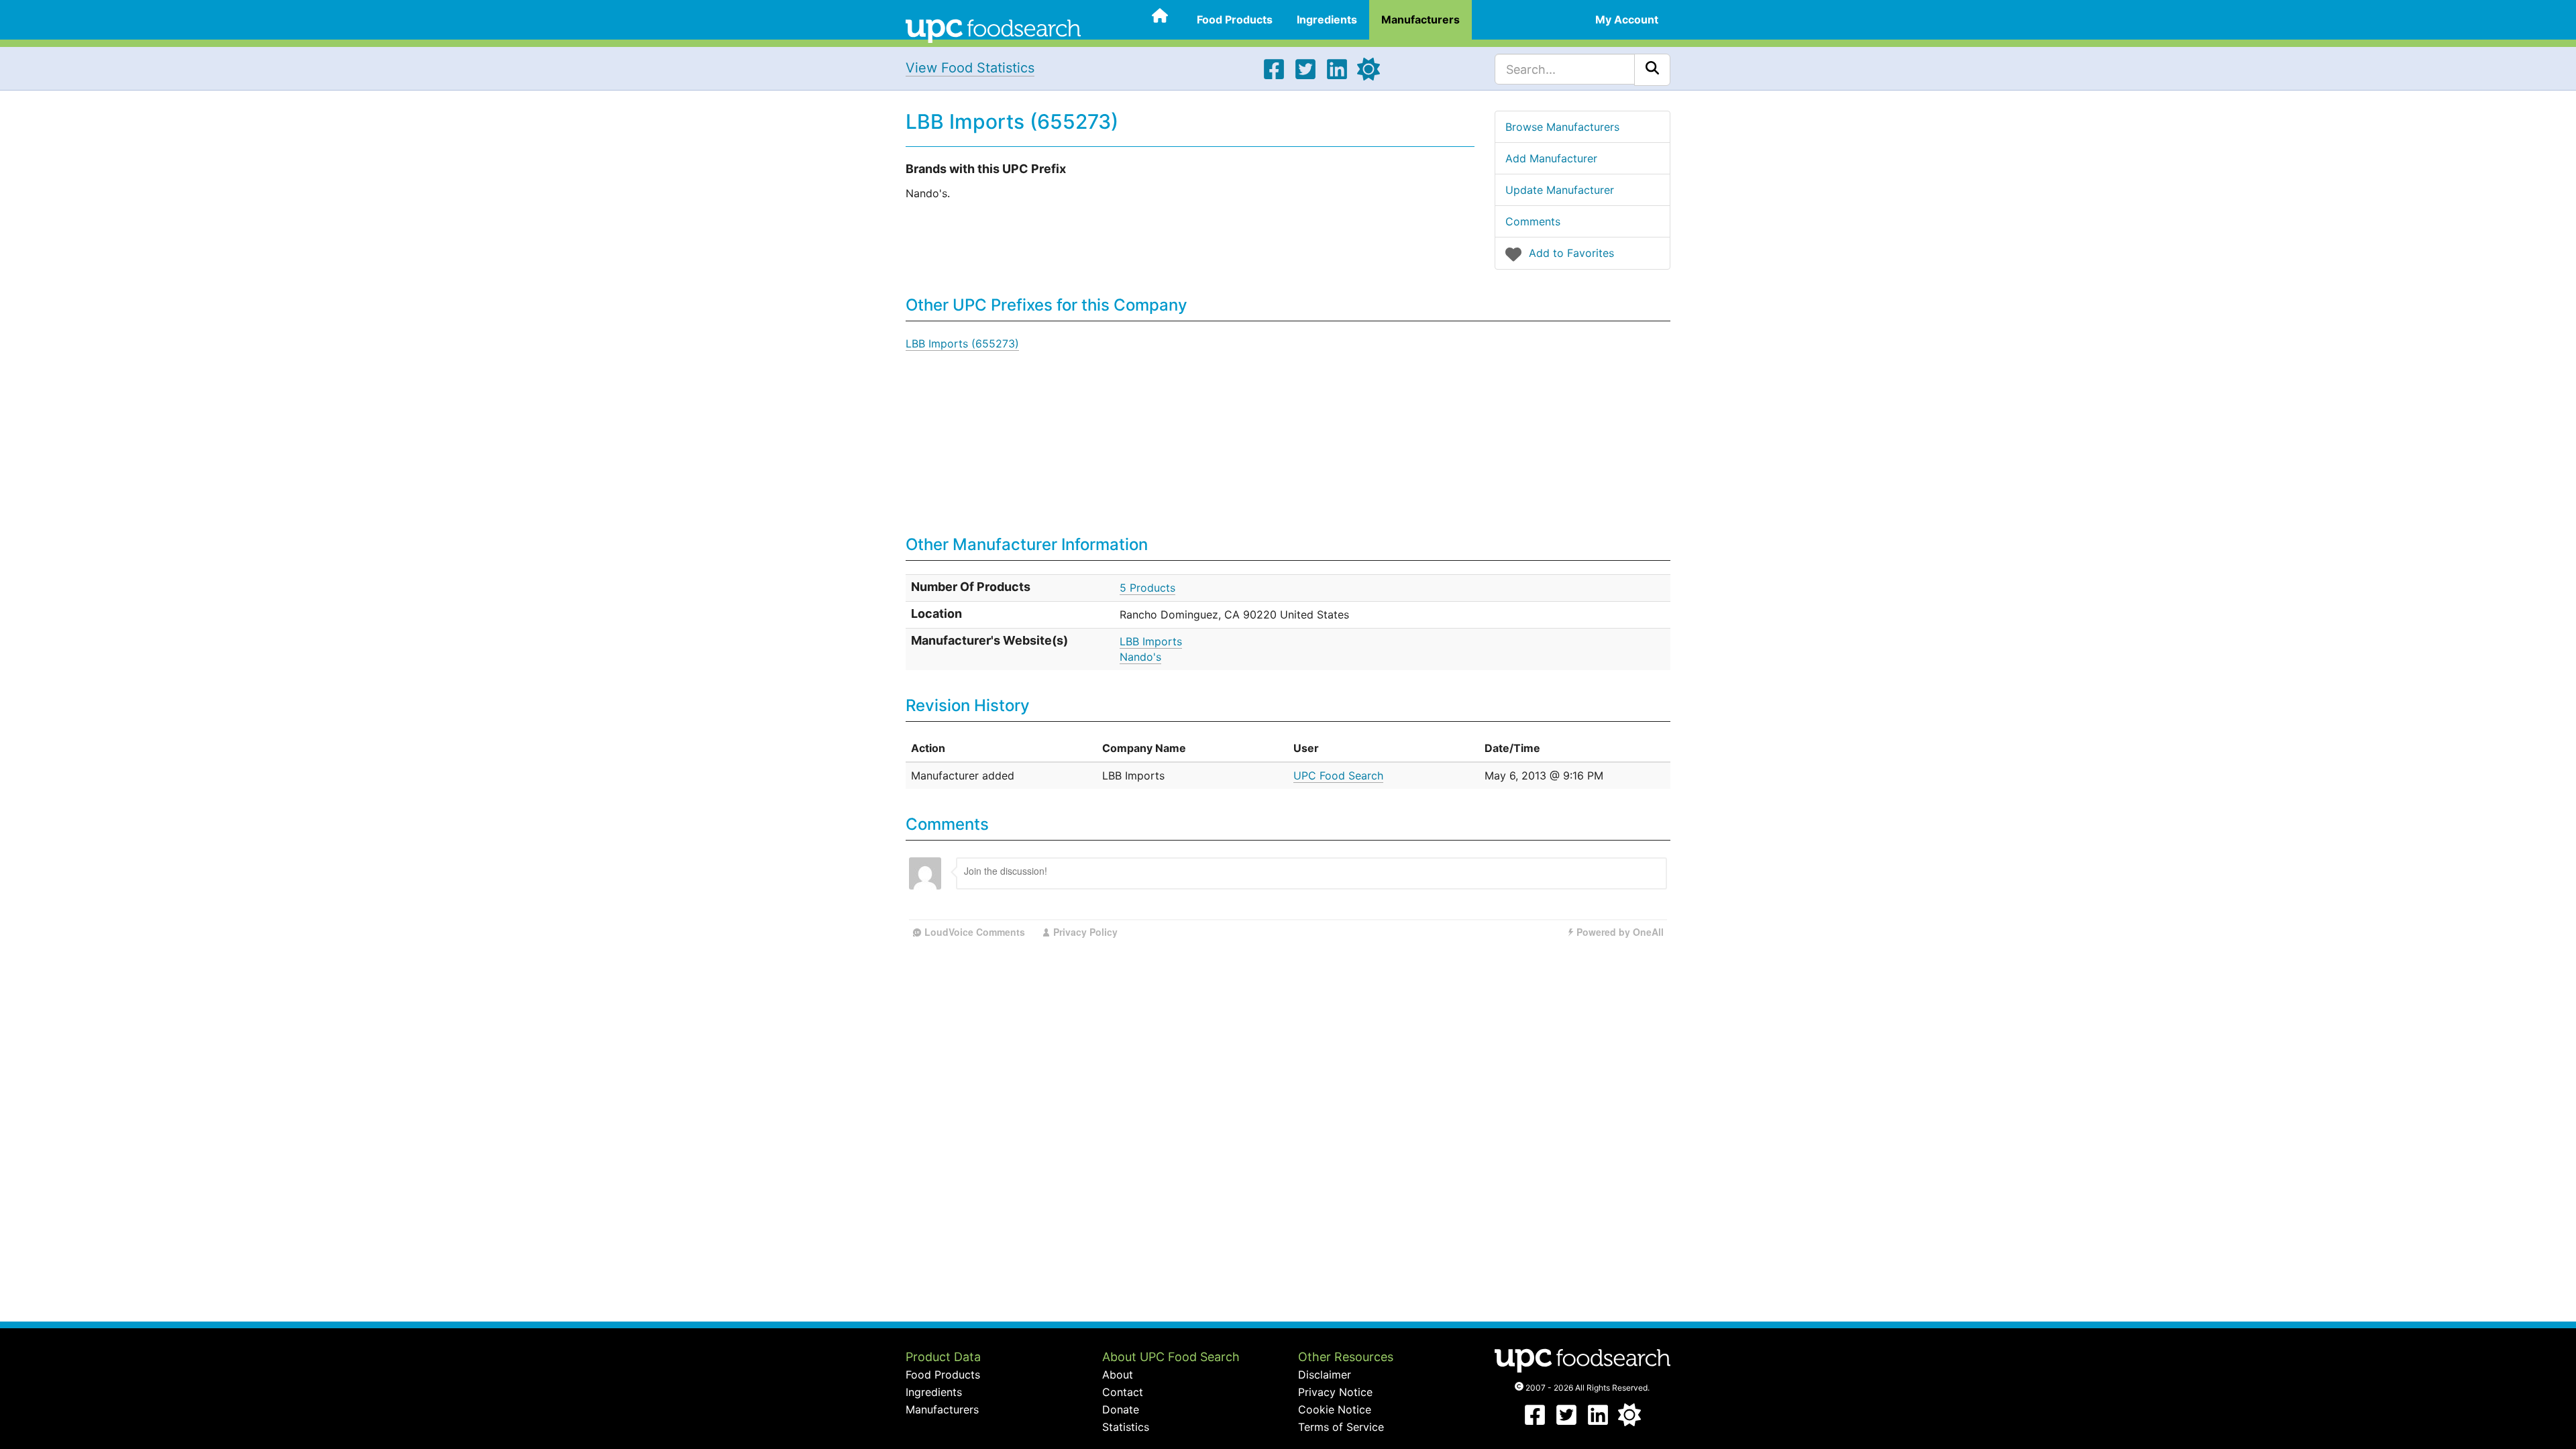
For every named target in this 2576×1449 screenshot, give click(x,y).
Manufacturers (1420, 19)
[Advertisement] (1452, 429)
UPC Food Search (1338, 775)
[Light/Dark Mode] (1368, 76)
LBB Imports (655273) (962, 343)
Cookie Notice (1335, 1409)
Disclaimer (1325, 1375)
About (1118, 1375)
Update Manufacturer (1560, 190)
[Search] (1652, 70)
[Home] (993, 30)
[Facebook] (1274, 76)
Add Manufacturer (1551, 158)
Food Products (1235, 19)
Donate (1121, 1409)
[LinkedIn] (1337, 76)
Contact (1123, 1392)
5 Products (1147, 588)
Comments (1533, 221)
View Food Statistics (970, 68)
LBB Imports (1151, 641)
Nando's (1140, 657)
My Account (1627, 19)
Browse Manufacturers (1562, 127)
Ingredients (1327, 19)
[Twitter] (1305, 76)
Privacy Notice (1335, 1392)
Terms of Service (1341, 1427)
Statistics (1126, 1427)
